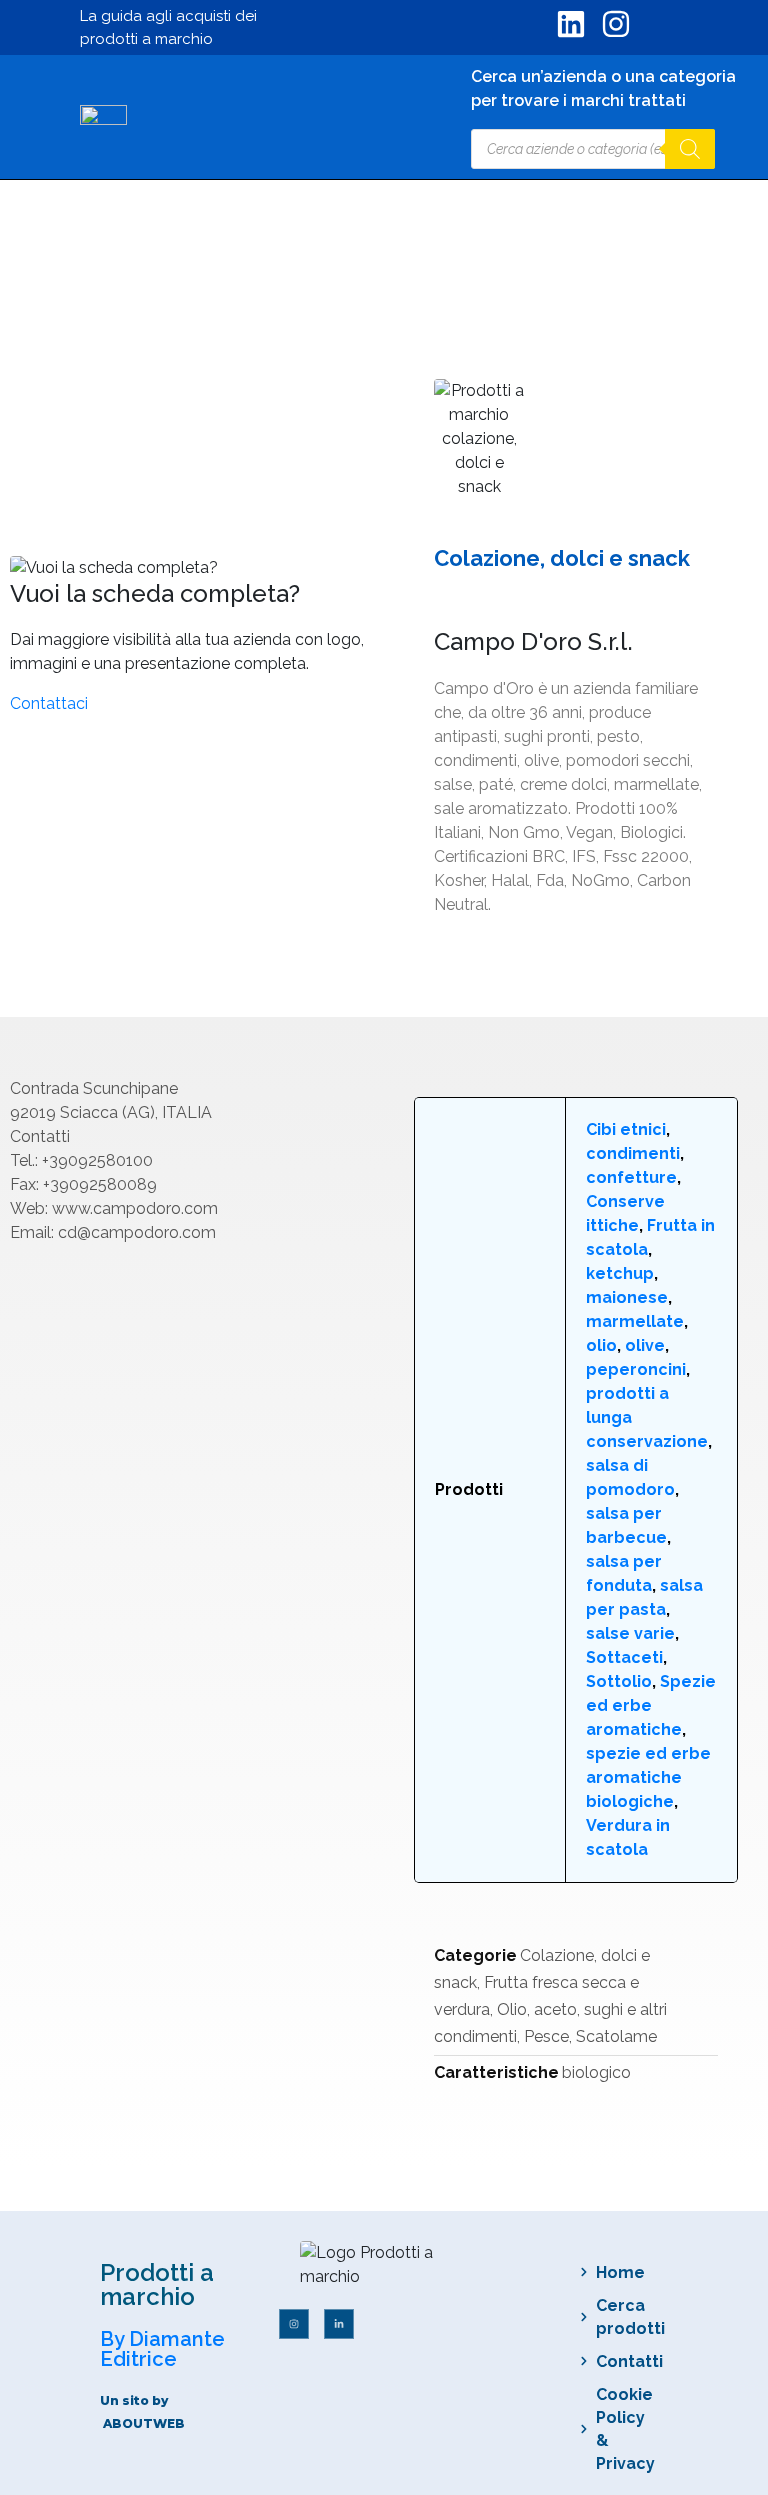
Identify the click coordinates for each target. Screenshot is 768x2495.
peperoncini (636, 1369)
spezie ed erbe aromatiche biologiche (648, 1777)
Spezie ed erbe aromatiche (651, 1705)
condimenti (633, 1153)
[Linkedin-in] (339, 2324)
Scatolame (616, 2036)
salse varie (630, 1633)
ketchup (620, 1273)
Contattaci (49, 703)
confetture (631, 1177)
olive (645, 1345)
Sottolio (619, 1681)
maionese (627, 1297)
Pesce (546, 2036)
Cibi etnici (626, 1129)
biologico (596, 2072)
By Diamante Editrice (162, 2349)
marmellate (635, 1321)
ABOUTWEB (144, 2423)
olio (601, 1345)
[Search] (690, 149)
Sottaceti (624, 1657)
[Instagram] (294, 2324)
